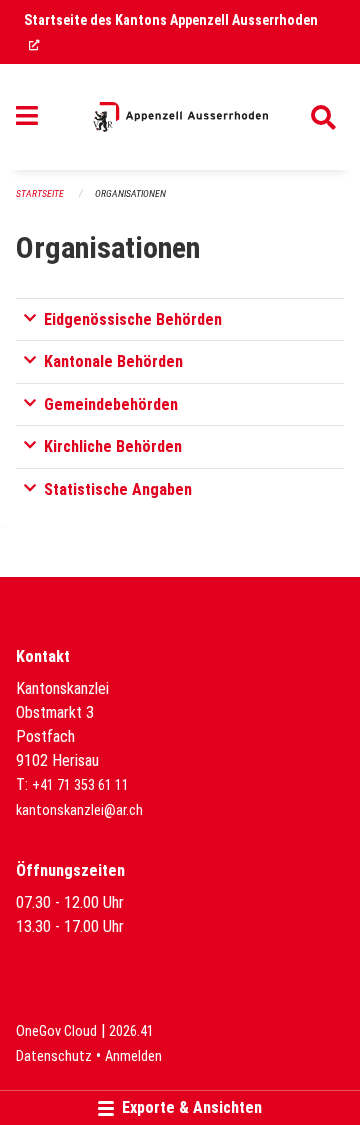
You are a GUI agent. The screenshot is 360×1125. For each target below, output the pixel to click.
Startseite (40, 193)
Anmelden (133, 1056)
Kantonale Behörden (113, 361)
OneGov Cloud (56, 1031)
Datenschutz (54, 1056)
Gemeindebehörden (111, 404)
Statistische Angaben (118, 489)
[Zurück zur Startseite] (180, 117)
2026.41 (131, 1031)
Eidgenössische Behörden (133, 319)
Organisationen (130, 193)
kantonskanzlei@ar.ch (79, 810)
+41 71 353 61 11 (80, 785)
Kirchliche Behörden (113, 446)
